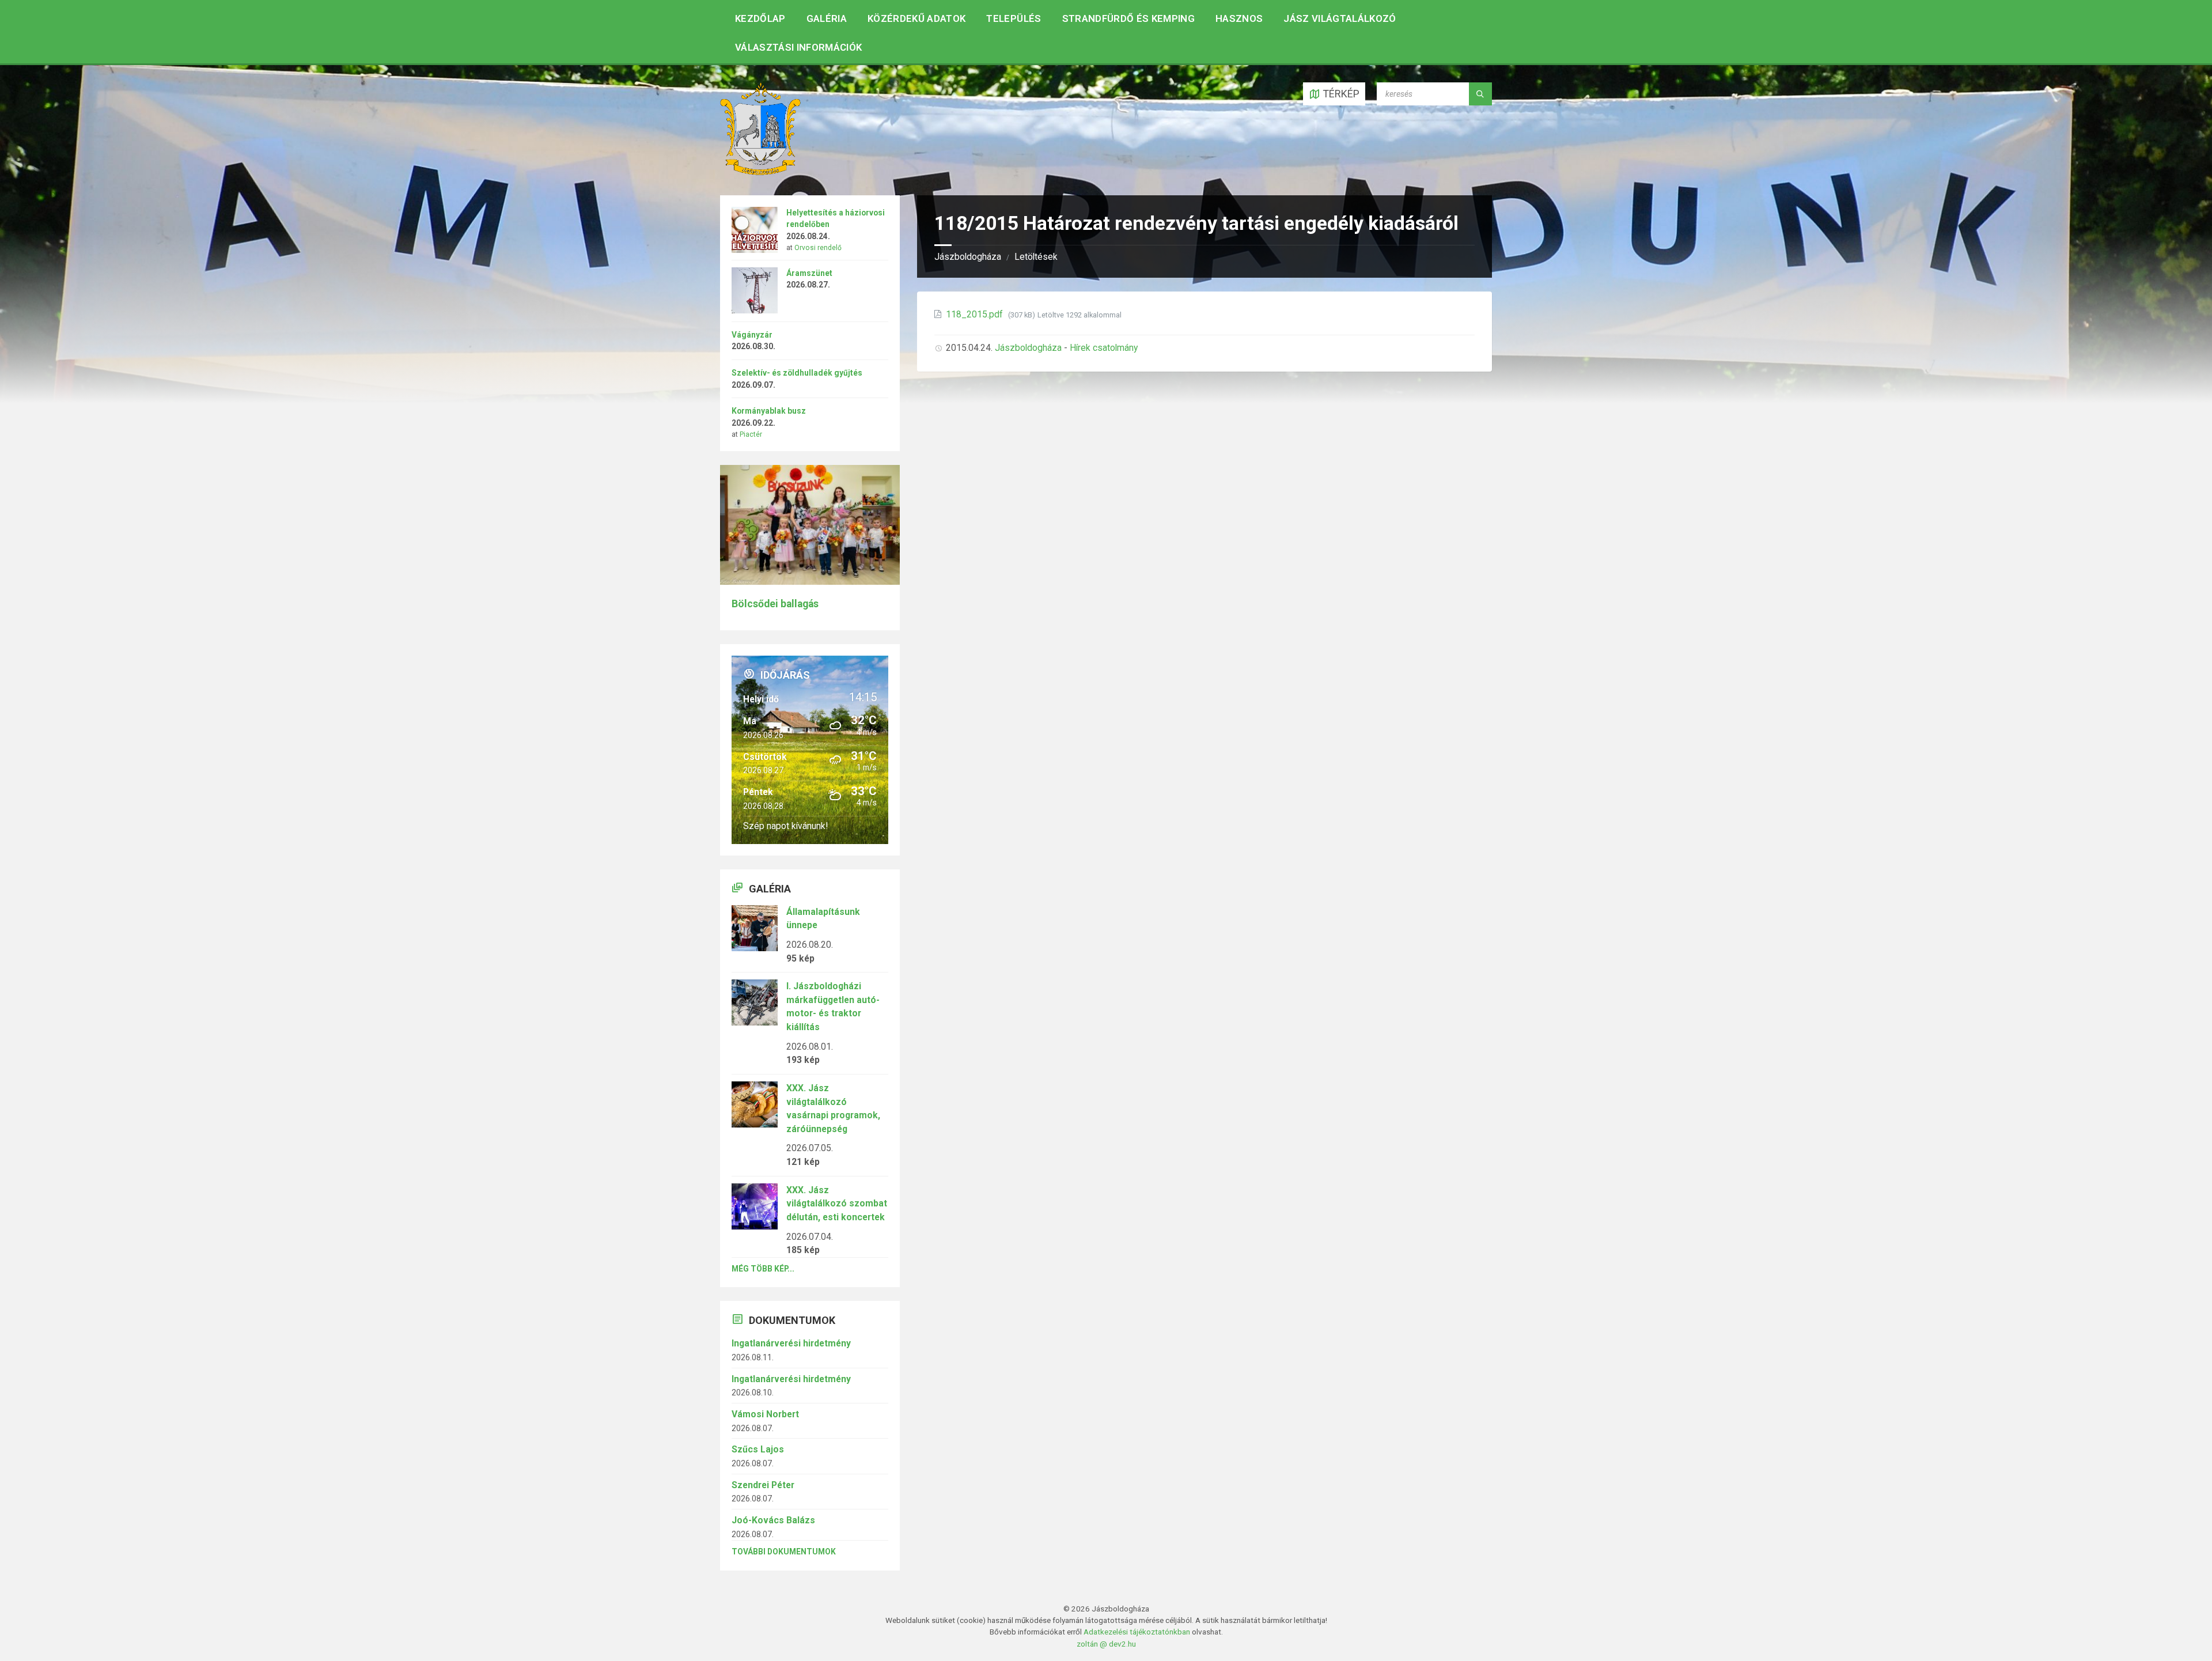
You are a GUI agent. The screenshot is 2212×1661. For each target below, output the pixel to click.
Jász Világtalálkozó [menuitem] (1340, 18)
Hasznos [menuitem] (1239, 18)
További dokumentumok (784, 1552)
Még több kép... (763, 1269)
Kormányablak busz (769, 411)
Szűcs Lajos (758, 1449)
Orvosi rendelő (818, 248)
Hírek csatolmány (1104, 348)
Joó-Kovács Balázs (773, 1520)
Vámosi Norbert (765, 1414)
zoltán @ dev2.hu (1106, 1644)
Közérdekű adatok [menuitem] (916, 18)
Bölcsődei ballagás (775, 604)
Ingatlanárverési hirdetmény (791, 1343)
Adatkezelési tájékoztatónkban (1137, 1632)
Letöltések (1036, 257)
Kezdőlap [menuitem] (760, 18)
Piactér (751, 434)
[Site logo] (760, 171)
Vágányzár (752, 335)
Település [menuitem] (1014, 18)
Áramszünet (809, 273)
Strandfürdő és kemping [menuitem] (1128, 18)
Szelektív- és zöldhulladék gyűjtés (797, 373)
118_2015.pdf (976, 314)
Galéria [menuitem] (827, 18)
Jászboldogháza (968, 257)
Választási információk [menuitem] (798, 47)
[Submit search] (1480, 94)
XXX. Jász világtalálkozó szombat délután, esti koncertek (837, 1204)
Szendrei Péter (763, 1485)
